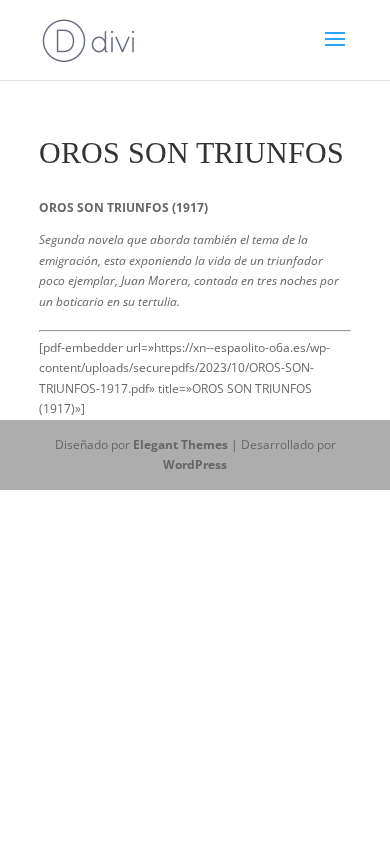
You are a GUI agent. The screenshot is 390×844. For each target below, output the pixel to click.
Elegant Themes (180, 444)
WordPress (195, 464)
